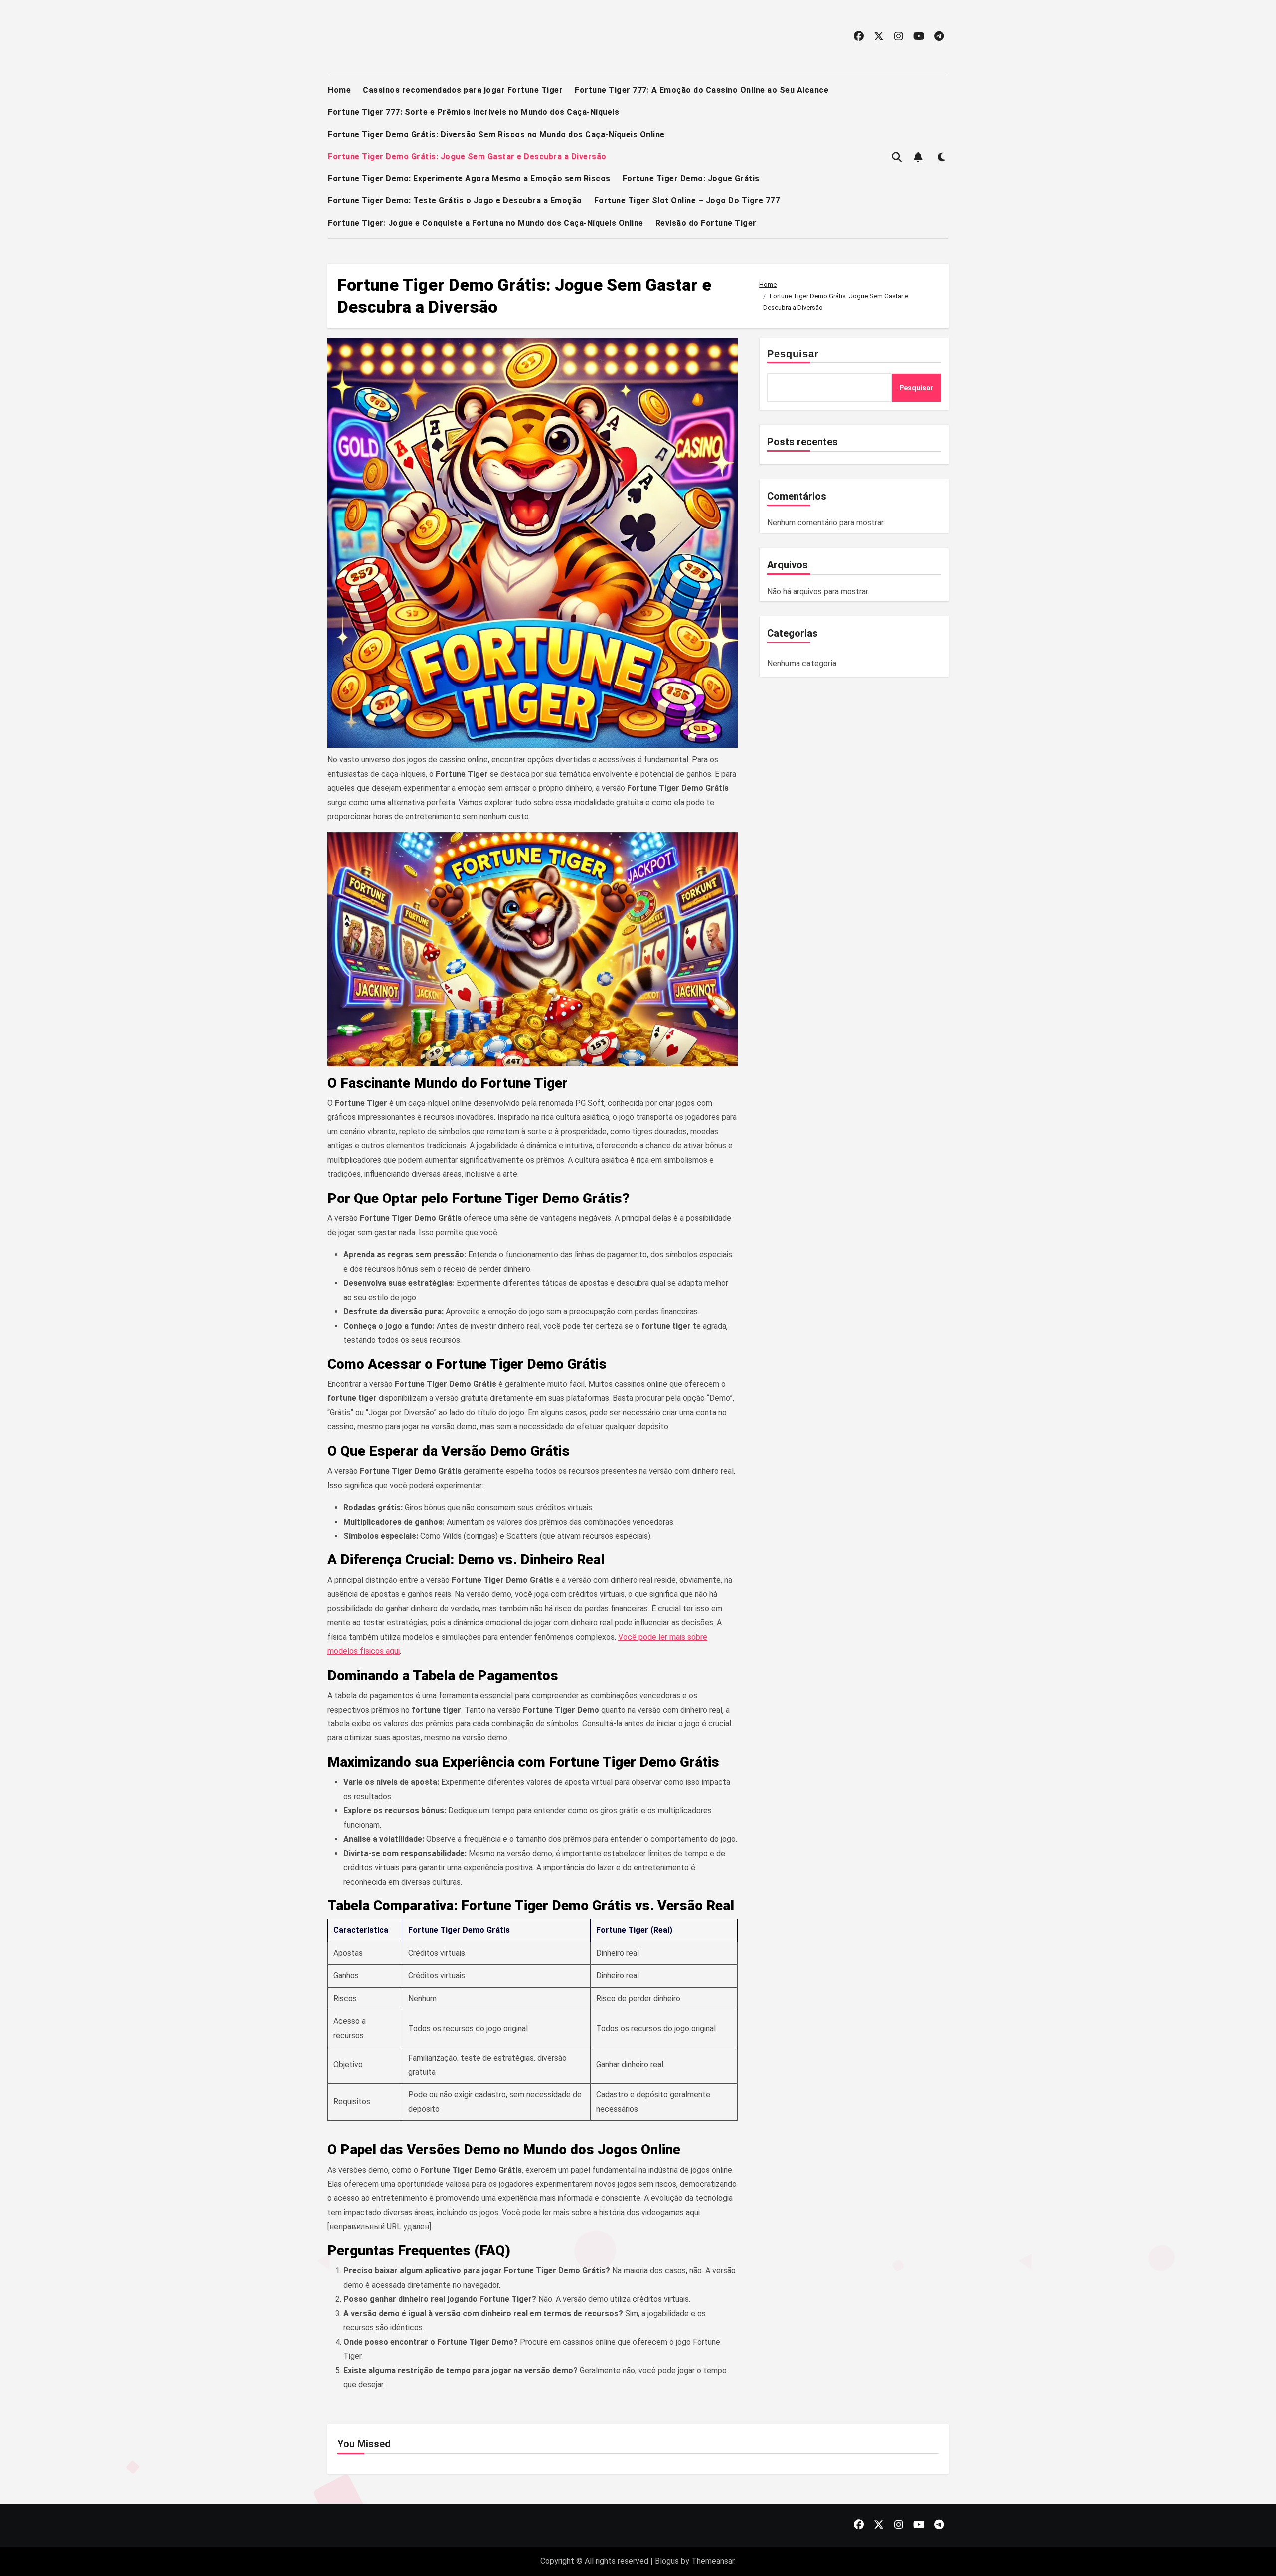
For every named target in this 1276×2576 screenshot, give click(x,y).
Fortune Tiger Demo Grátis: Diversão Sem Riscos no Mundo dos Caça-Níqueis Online (496, 134)
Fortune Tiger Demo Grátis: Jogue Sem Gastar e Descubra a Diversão (467, 156)
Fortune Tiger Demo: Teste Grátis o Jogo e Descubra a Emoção (455, 201)
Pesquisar (793, 354)
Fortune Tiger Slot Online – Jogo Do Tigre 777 (687, 201)
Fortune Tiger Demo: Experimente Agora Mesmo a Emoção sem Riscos (469, 179)
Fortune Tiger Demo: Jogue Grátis (691, 179)
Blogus (667, 2561)
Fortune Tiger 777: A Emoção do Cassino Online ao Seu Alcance (702, 90)
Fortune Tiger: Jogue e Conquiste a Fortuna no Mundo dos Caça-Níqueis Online (486, 223)
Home (339, 90)
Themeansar (713, 2561)
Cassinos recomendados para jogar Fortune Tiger (463, 90)
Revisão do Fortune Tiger (706, 223)
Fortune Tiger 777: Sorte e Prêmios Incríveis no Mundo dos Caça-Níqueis (474, 112)
